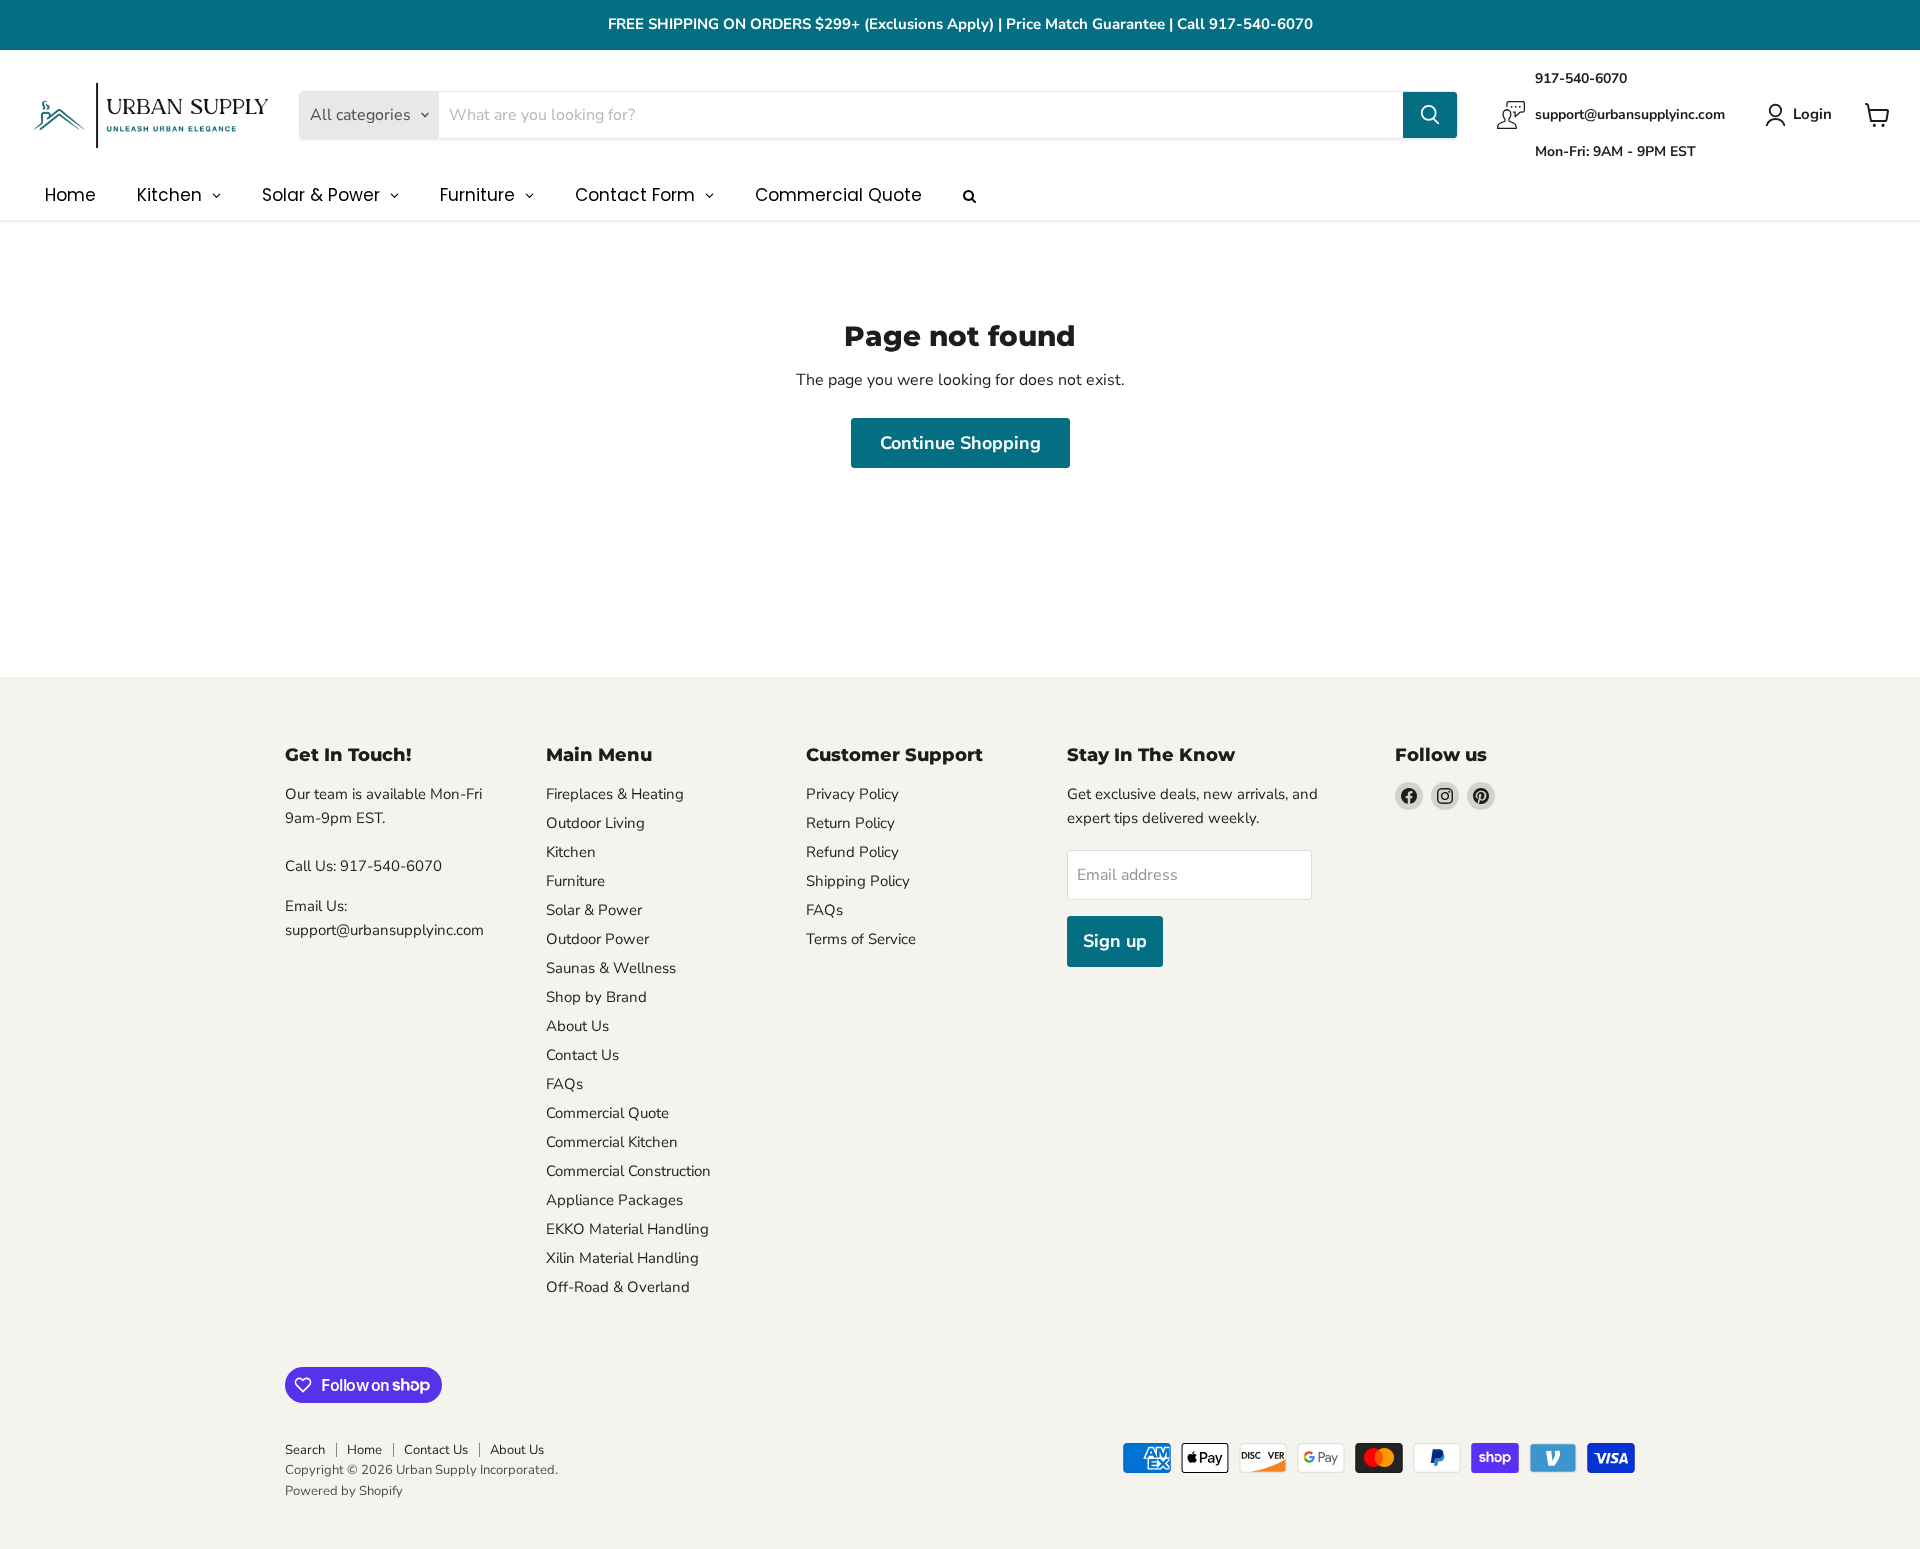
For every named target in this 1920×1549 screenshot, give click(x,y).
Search (305, 1450)
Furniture (575, 881)
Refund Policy (852, 852)
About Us (577, 1026)
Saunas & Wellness (611, 968)
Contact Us (582, 1055)
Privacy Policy (852, 794)
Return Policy (850, 823)
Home (364, 1450)
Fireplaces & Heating (615, 794)
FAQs (564, 1084)
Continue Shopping (960, 443)
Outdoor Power (597, 939)
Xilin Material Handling (622, 1258)
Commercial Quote (607, 1113)
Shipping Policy (858, 881)
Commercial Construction (628, 1171)
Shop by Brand (596, 997)
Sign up (1115, 941)
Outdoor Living (595, 823)
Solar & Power (594, 910)
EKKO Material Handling (627, 1229)
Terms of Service (861, 939)
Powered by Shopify (344, 1491)
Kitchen (571, 852)
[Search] (1430, 115)
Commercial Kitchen (612, 1142)
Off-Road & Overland (618, 1287)
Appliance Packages (614, 1200)
